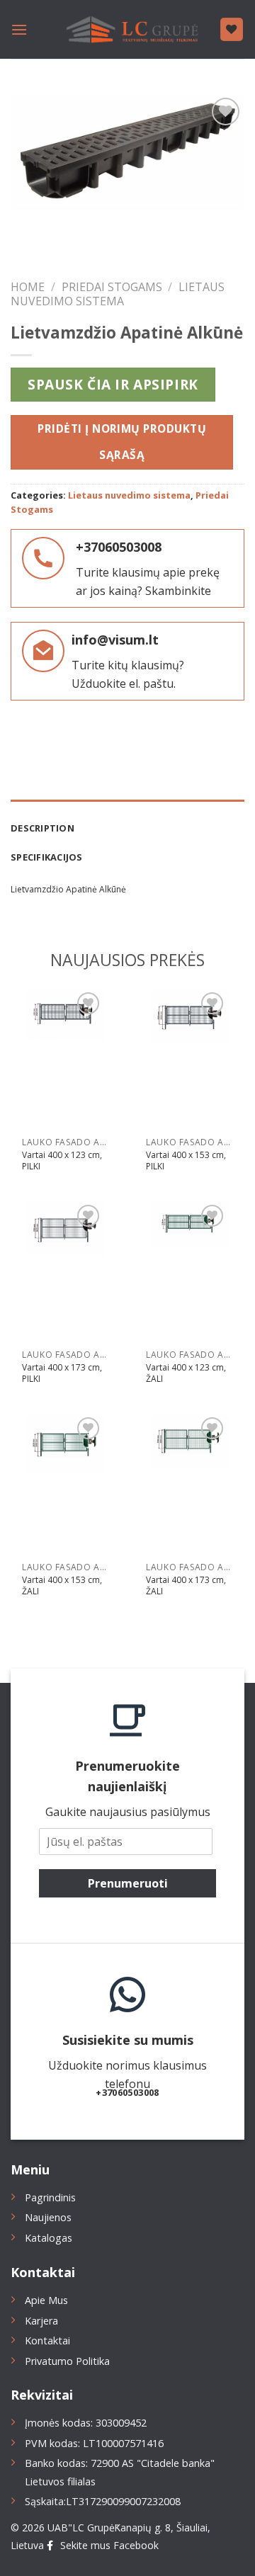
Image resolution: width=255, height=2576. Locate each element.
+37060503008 (119, 547)
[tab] (127, 821)
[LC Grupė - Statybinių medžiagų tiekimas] (127, 30)
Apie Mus (46, 2300)
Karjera (41, 2321)
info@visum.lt (115, 640)
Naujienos (48, 2217)
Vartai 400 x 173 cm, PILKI (62, 1373)
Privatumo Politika (67, 2361)
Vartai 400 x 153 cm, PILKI (186, 1161)
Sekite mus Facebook (109, 2545)
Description (42, 828)
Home (28, 287)
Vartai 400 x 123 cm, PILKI (62, 1161)
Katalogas (49, 2238)
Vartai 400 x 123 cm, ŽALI (186, 1373)
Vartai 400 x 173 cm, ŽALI (186, 1585)
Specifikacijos (47, 857)
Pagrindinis (50, 2197)
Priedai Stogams (112, 287)
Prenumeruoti (128, 1883)
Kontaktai (47, 2340)
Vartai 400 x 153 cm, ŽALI (62, 1585)
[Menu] (19, 29)
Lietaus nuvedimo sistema (118, 294)
